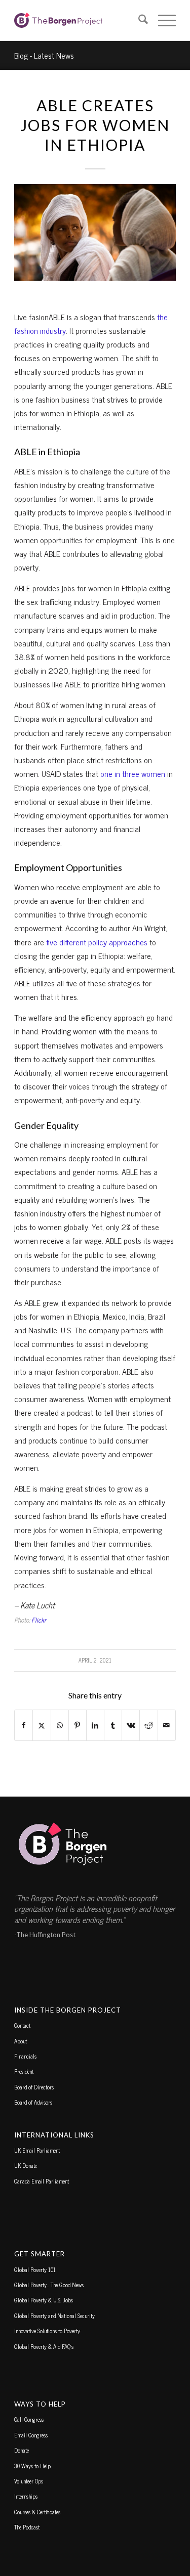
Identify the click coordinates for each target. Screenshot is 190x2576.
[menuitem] (138, 20)
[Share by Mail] (167, 1725)
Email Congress (31, 2435)
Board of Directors (34, 2087)
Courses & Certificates (37, 2512)
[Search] (138, 20)
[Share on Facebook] (24, 1725)
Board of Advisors (33, 2102)
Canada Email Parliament (42, 2181)
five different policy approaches (97, 942)
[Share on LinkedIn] (95, 1725)
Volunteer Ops (29, 2481)
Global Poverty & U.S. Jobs (44, 2300)
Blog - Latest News (44, 55)
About (21, 2041)
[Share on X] (42, 1725)
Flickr (39, 1620)
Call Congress (29, 2419)
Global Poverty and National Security (54, 2316)
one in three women (133, 773)
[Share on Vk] (131, 1725)
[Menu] (162, 20)
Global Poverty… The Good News (49, 2285)
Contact (22, 2025)
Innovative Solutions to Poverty (47, 2331)
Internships (26, 2496)
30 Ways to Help (32, 2466)
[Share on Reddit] (148, 1725)
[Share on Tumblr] (113, 1725)
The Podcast (27, 2527)
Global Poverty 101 (35, 2269)
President (24, 2071)
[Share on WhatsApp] (60, 1725)
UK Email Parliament (37, 2150)
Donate (22, 2450)
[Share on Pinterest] (78, 1725)
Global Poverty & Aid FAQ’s (44, 2346)
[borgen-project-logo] (79, 20)
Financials (25, 2056)
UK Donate (26, 2165)
